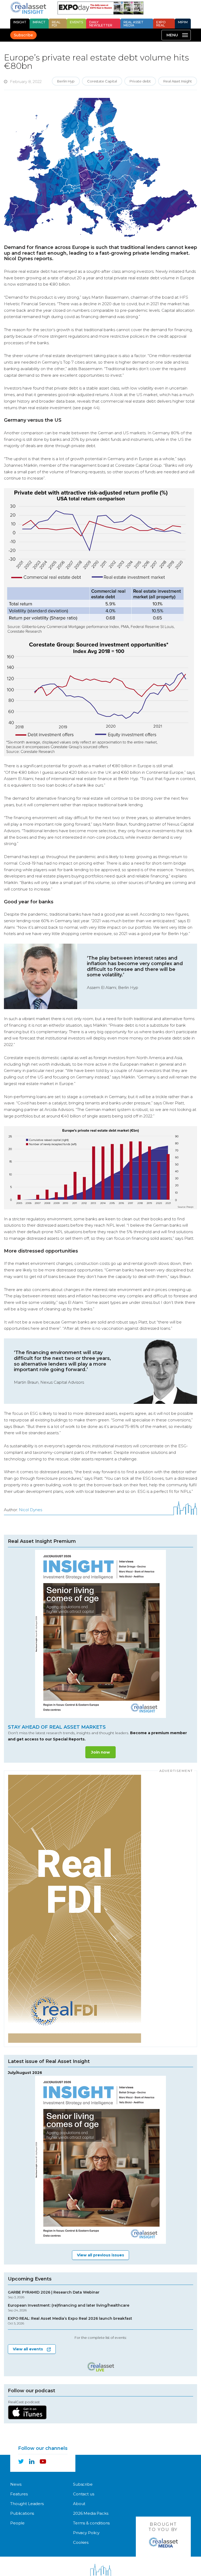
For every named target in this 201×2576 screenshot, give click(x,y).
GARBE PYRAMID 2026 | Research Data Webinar (54, 2295)
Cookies (81, 2542)
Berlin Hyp (66, 81)
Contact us (84, 2494)
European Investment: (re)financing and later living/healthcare (69, 2308)
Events (76, 22)
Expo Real (161, 24)
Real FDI (56, 24)
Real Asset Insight (178, 81)
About (79, 2504)
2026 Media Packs (91, 2513)
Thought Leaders (27, 2504)
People (17, 2523)
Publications (22, 2513)
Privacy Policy (86, 2533)
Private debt (140, 81)
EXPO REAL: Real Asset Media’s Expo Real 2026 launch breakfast (70, 2321)
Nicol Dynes (30, 1510)
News (16, 2484)
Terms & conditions (91, 2523)
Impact (39, 22)
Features (19, 2494)
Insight (20, 22)
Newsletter (101, 24)
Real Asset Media (133, 24)
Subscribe (23, 35)
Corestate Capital (102, 81)
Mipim (183, 22)
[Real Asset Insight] (28, 8)
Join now (100, 1752)
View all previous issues (100, 2255)
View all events (28, 2349)
